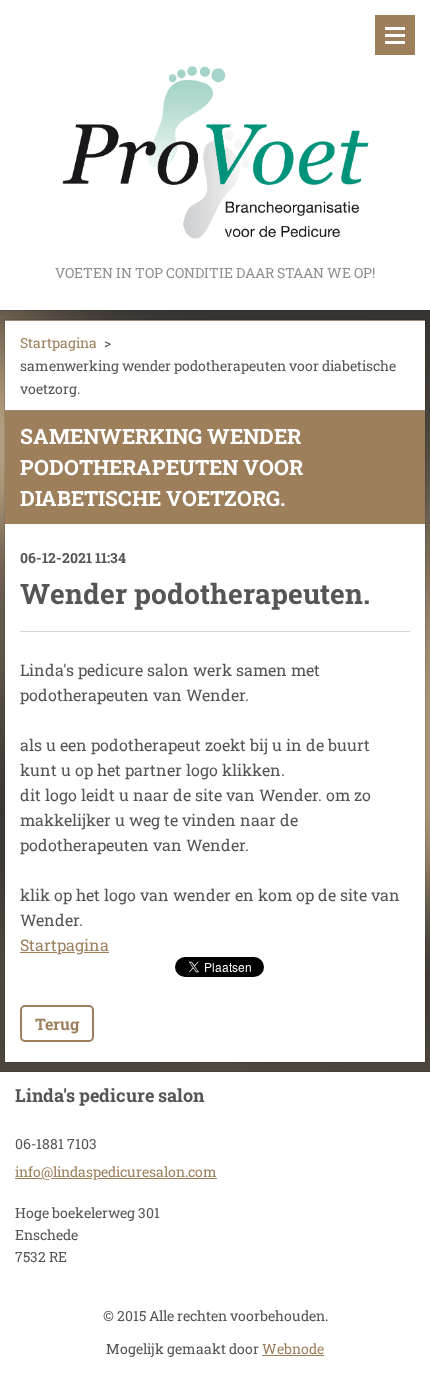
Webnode (293, 1348)
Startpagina (58, 342)
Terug (57, 1023)
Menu (395, 35)
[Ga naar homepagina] (215, 130)
